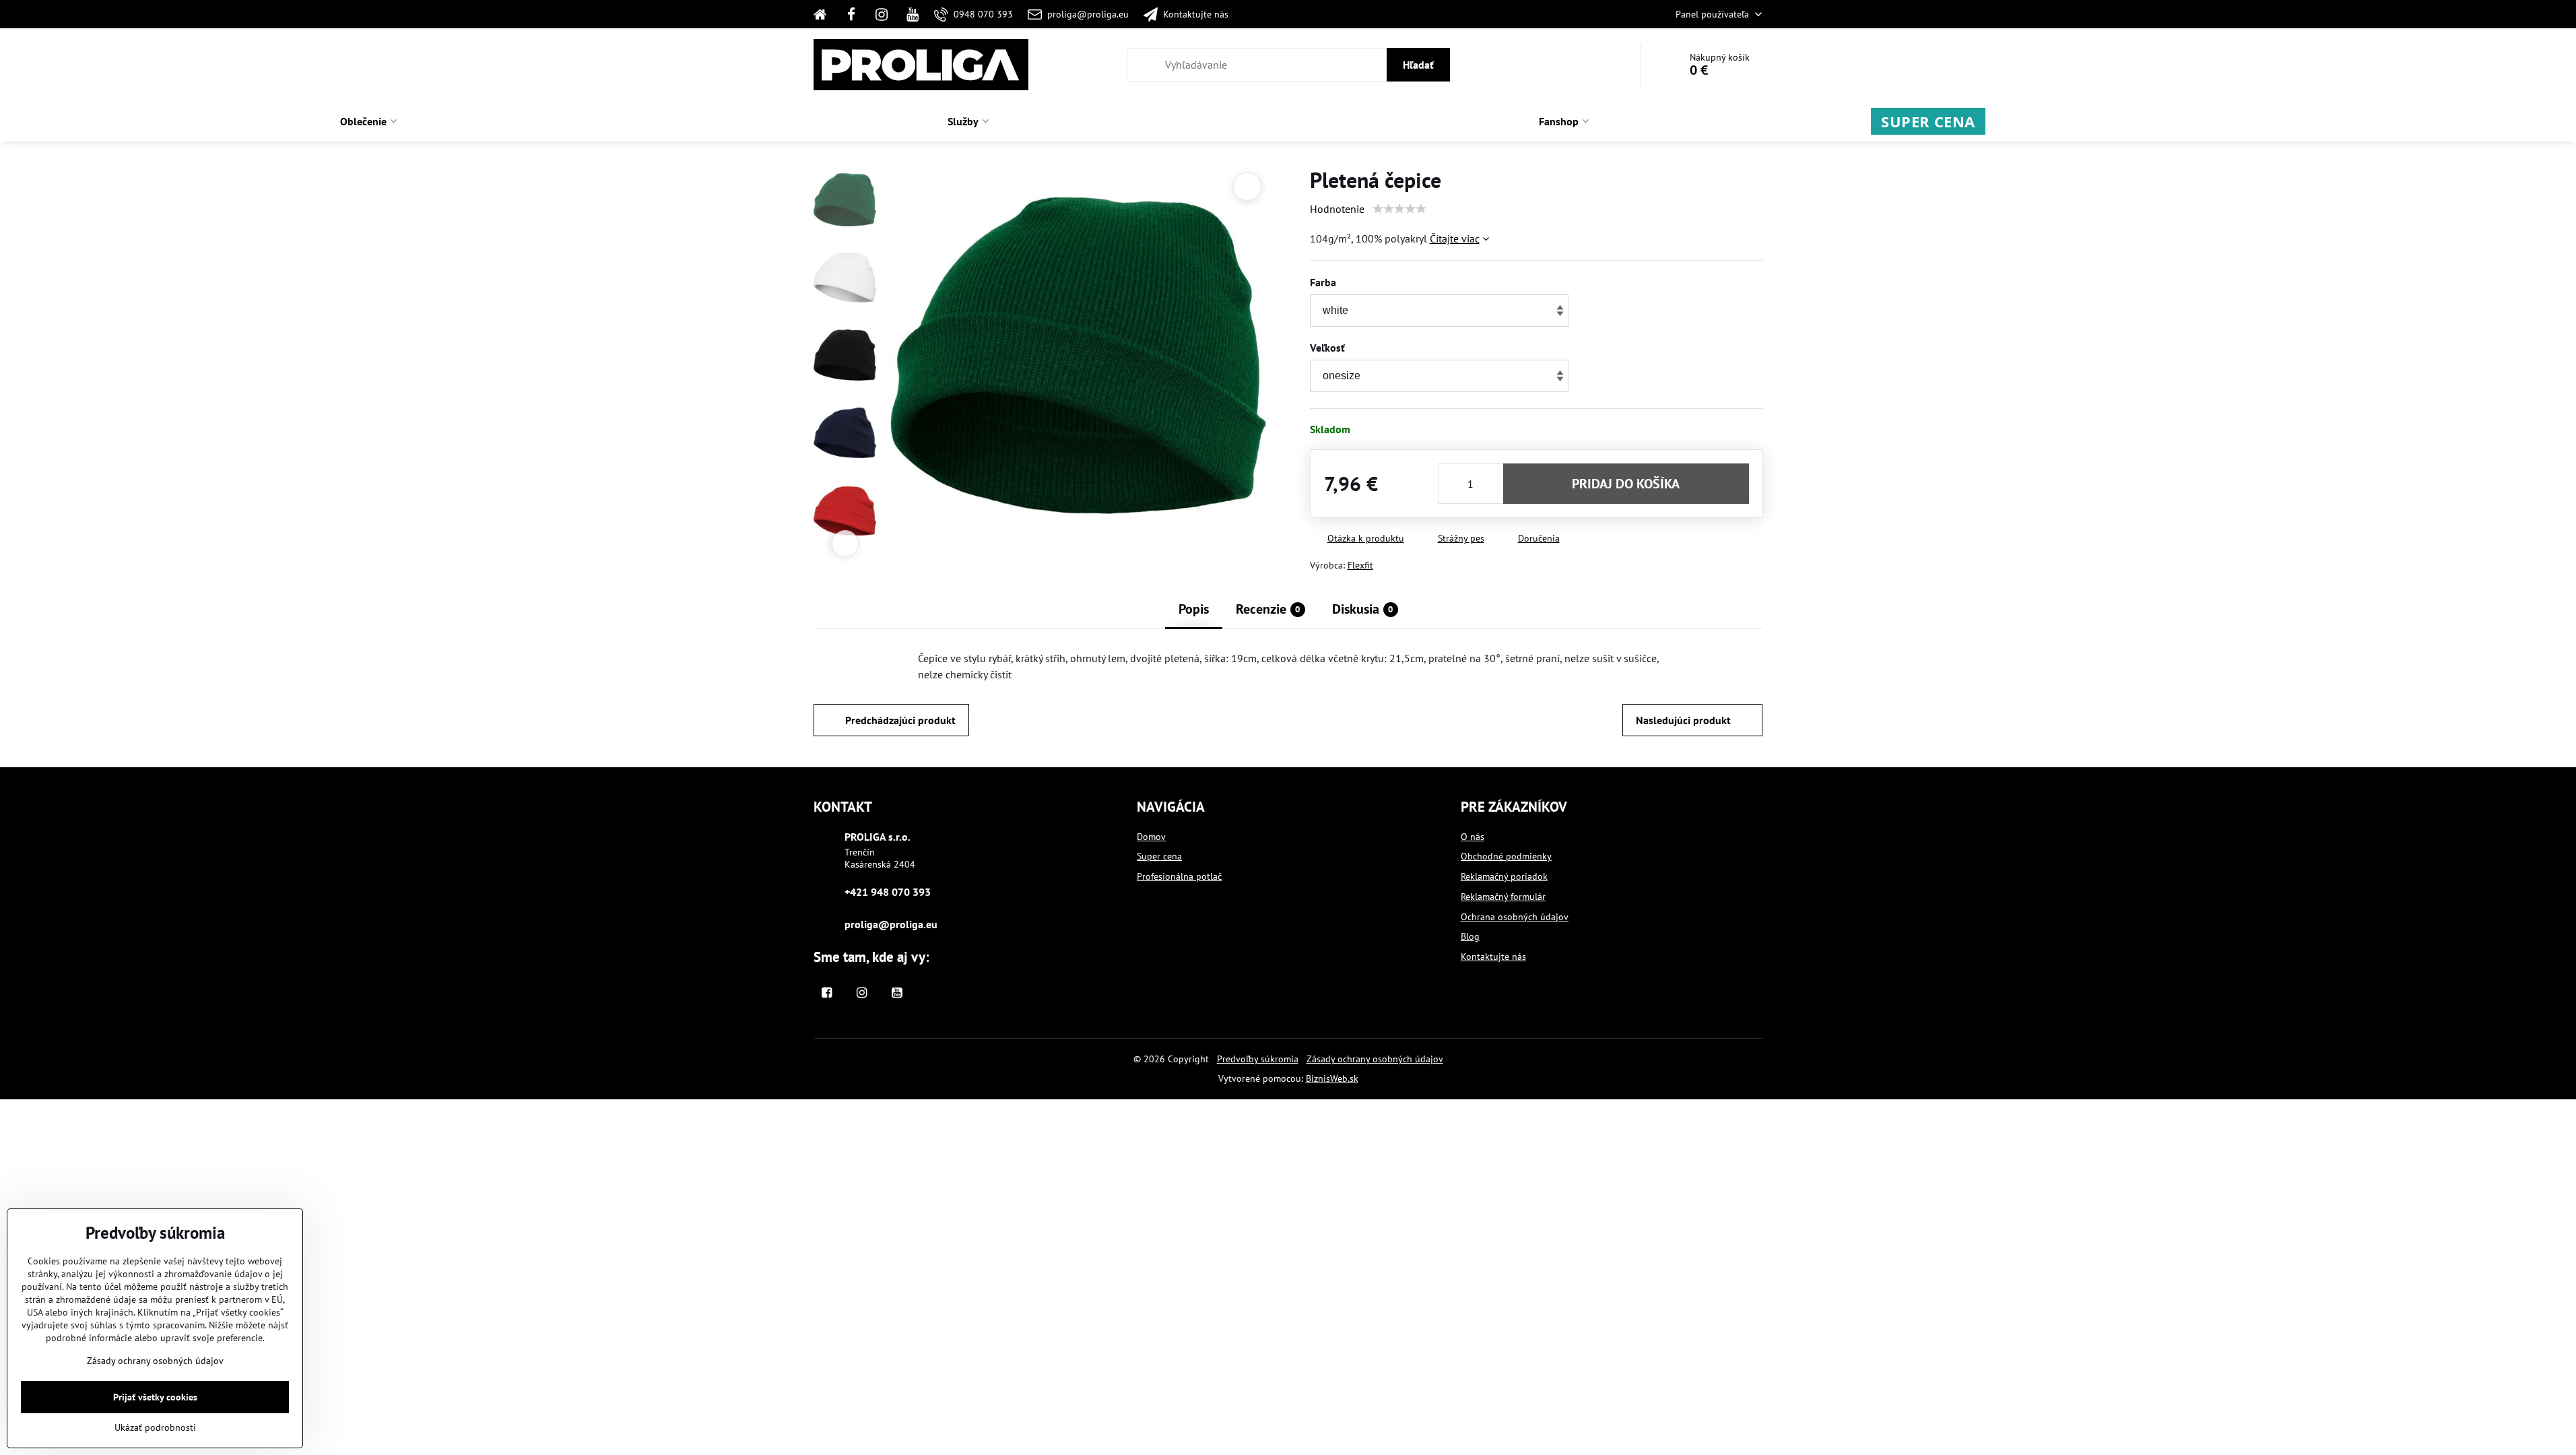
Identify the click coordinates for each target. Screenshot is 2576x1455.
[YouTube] (913, 14)
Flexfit (1360, 565)
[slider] (1399, 209)
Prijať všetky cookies (155, 1397)
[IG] (882, 14)
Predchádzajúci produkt (900, 720)
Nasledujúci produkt (1683, 720)
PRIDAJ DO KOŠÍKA (1626, 484)
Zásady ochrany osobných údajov (1375, 1059)
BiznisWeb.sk (1332, 1078)
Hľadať (1418, 65)
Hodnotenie (1337, 209)
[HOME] (825, 14)
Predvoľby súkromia (1258, 1059)
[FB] (851, 14)
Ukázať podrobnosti (155, 1427)
